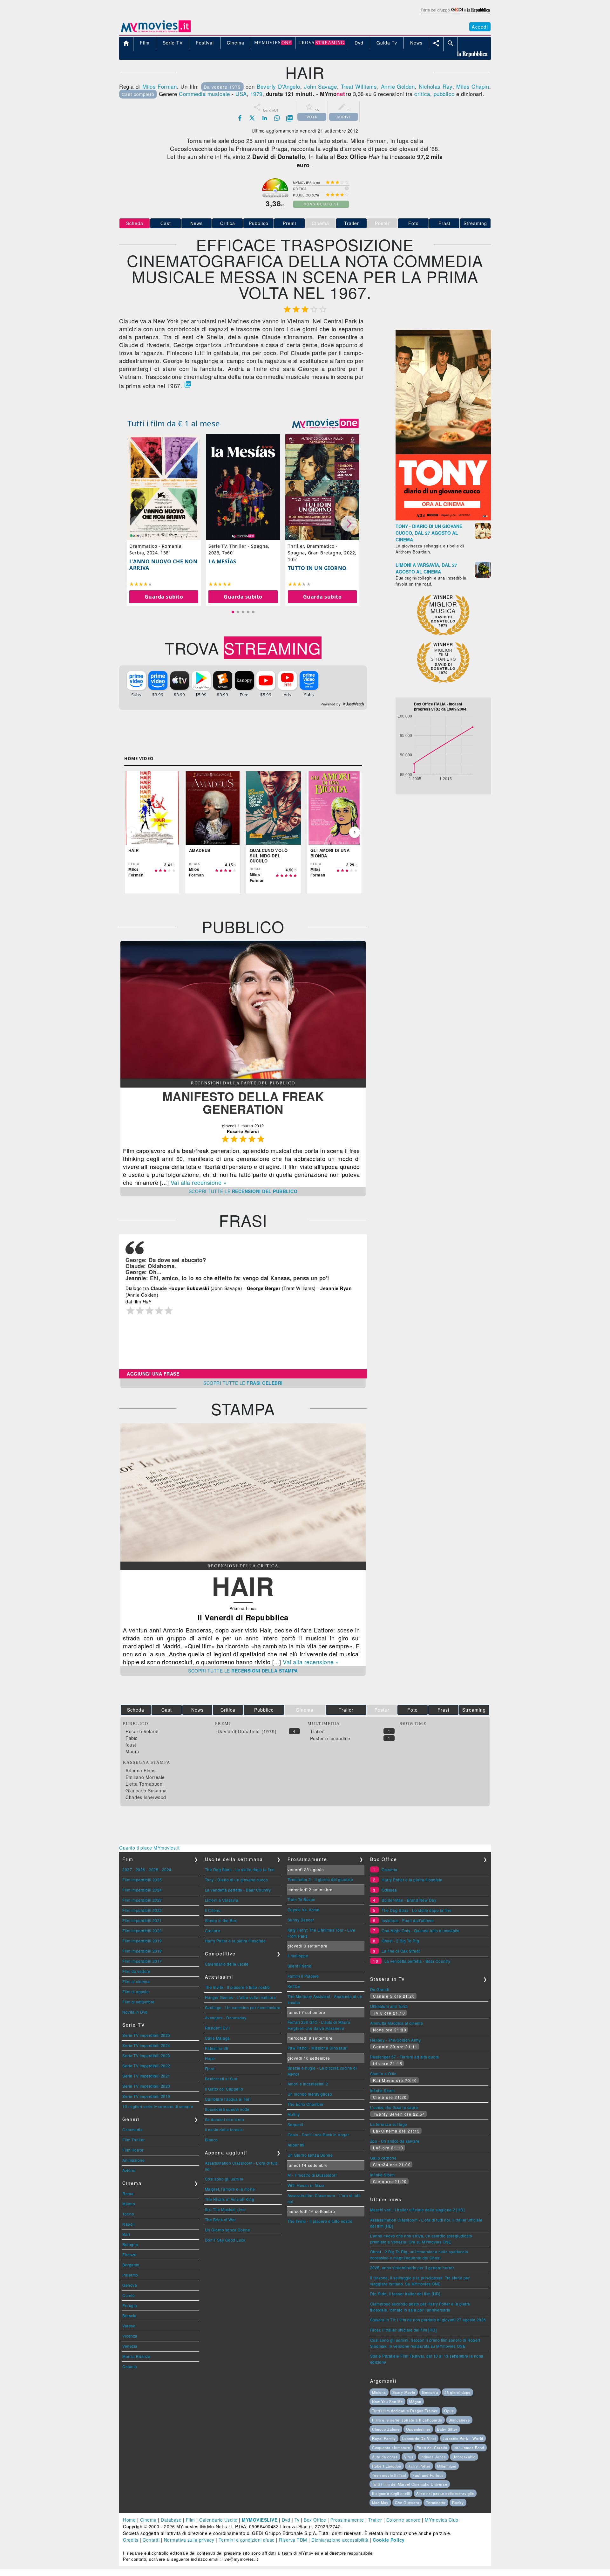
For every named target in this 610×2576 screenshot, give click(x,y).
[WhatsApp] (277, 118)
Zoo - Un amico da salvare (395, 2141)
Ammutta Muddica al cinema (397, 2023)
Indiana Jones (433, 2457)
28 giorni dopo (457, 2392)
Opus (449, 2411)
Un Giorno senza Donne (228, 2230)
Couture (213, 1930)
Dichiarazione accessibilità (340, 2540)
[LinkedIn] (265, 118)
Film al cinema (136, 1981)
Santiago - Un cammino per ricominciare (243, 2007)
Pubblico (259, 223)
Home (129, 2520)
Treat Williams (359, 86)
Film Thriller (134, 2140)
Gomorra (430, 2392)
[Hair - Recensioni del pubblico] (243, 1077)
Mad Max (380, 2503)
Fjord (210, 2068)
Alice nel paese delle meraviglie (445, 2493)
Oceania (390, 1869)
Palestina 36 (217, 2048)
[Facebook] (240, 118)
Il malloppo (298, 1956)
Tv (297, 2520)
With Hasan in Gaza (306, 2185)
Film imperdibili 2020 (142, 1930)
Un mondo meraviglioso (310, 2094)
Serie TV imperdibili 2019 (146, 2096)
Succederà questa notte (227, 2109)
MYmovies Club (442, 2520)
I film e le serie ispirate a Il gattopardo (407, 2420)
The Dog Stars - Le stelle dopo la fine (240, 1869)
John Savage (321, 86)
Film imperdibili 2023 (142, 1900)
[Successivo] (355, 832)
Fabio (132, 1738)
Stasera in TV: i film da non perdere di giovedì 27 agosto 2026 (428, 2320)
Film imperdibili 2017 (142, 1961)
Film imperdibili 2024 (142, 1890)
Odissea (389, 1890)
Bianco (211, 2140)
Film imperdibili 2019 (142, 1941)
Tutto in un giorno (317, 568)
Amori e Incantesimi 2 (308, 2084)
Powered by (331, 704)
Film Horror (133, 2150)
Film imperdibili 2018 (142, 1951)
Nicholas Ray (436, 86)
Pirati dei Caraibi (432, 2448)
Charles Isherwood (146, 1797)
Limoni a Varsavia (222, 1900)
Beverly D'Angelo (278, 86)
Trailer (352, 223)
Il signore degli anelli (391, 2493)
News (197, 223)
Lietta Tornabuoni (145, 1784)
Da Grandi (380, 1989)
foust (131, 1745)
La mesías (222, 561)
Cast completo (138, 94)
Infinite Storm (383, 2090)
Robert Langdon (387, 2466)
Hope (210, 2058)
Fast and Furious (428, 2475)
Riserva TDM (293, 2540)
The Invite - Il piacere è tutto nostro (237, 1987)
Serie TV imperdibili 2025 (146, 2035)
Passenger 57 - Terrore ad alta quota (405, 2057)
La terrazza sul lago (389, 2124)
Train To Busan (302, 1899)
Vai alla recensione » (199, 1182)
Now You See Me (387, 2401)
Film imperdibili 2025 (142, 1880)
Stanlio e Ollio (383, 2074)
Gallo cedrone (383, 2158)
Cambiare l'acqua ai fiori (228, 2099)
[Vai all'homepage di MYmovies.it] (156, 32)
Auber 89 (296, 2145)
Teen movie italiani (389, 2475)
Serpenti (295, 2124)
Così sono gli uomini (224, 2179)
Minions (379, 2392)
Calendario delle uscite (227, 1964)
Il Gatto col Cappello (224, 2089)
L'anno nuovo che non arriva (163, 564)
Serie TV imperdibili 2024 (146, 2045)
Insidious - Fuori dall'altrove (408, 1920)
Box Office (315, 2520)
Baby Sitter (447, 2429)
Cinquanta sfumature (391, 2448)
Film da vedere (136, 1971)
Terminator (436, 2503)
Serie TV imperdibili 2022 (146, 2066)
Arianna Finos (141, 1770)
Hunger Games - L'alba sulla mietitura (241, 1997)
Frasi (444, 223)
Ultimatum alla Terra (389, 2006)
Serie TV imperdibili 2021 (146, 2076)
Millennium (447, 2466)
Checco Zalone (386, 2429)
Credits (131, 2540)
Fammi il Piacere (303, 1976)
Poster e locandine (330, 1738)
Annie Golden (398, 86)
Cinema (148, 2520)
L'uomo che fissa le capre (394, 2107)
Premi (289, 223)
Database (171, 2520)
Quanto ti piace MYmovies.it (149, 1848)
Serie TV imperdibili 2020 (146, 2086)
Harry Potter (419, 2466)
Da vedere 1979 (222, 87)
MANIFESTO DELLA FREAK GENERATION (243, 1103)
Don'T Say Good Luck (225, 2240)
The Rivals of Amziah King (230, 2199)
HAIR (243, 1586)
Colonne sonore (403, 2520)
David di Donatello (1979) (247, 1731)
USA (241, 94)
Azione (129, 2170)
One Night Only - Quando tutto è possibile (421, 1930)
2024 (167, 1869)
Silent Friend (300, 1966)
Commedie (132, 2129)
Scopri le (243, 1191)
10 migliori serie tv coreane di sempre (158, 2106)
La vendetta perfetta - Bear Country (238, 1890)
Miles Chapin (473, 86)
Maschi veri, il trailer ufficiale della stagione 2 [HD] (417, 2210)
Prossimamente (347, 2520)
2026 (140, 1869)
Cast (166, 223)
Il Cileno (213, 1910)
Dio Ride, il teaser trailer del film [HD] (405, 2294)
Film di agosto (136, 1992)
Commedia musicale (204, 94)
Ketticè (294, 1986)
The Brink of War (220, 2219)
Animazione (133, 2160)
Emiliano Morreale (145, 1777)
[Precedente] (132, 832)
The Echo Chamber (306, 2104)
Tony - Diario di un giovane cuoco (237, 1880)
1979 (256, 94)
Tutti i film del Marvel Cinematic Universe (410, 2484)
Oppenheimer (418, 2429)
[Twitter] (252, 118)
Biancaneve (459, 2420)
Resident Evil (217, 2028)
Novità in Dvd (135, 2012)
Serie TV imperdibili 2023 (146, 2055)
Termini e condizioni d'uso (247, 2540)
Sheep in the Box (221, 1920)
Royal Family (384, 2438)
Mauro (132, 1751)
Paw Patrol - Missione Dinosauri (318, 2048)
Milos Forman (160, 86)
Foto (413, 223)
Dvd (286, 2520)
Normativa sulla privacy (189, 2540)
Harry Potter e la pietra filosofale (235, 1941)
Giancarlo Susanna (146, 1790)
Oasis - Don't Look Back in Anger (318, 2135)
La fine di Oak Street (401, 1951)
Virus (409, 2457)
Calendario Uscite (218, 2520)
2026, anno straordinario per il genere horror (412, 2267)
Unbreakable (464, 2457)
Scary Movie (404, 2392)
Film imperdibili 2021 (142, 1920)
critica (422, 94)
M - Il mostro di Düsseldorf (312, 2175)
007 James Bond (469, 2448)
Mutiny (294, 2114)
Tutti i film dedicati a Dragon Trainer (405, 2411)
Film (190, 2520)
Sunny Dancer (301, 1920)
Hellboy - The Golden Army (396, 2040)
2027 (127, 1869)
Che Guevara (407, 2503)
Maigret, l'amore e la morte (230, 2189)
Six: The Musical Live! (225, 2209)
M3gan (415, 2401)
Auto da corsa (385, 2457)
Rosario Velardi (142, 1731)
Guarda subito (164, 597)
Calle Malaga (217, 2038)
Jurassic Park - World (463, 2438)
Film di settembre (139, 2002)
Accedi (480, 27)
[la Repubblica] (455, 14)
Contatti (151, 2540)
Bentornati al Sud (221, 2079)
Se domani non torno (225, 2119)
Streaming (475, 223)
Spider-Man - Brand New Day (409, 1900)
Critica (228, 223)
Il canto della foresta (224, 2129)
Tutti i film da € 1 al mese (174, 423)
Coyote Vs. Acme (304, 1910)
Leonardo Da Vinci (419, 2438)
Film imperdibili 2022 (142, 1910)
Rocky (458, 2503)
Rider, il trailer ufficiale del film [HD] (403, 2330)
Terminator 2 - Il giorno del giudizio (320, 1879)
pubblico (444, 94)
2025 (153, 1869)
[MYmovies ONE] (325, 423)
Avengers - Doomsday (226, 2018)
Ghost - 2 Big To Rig (400, 1941)
